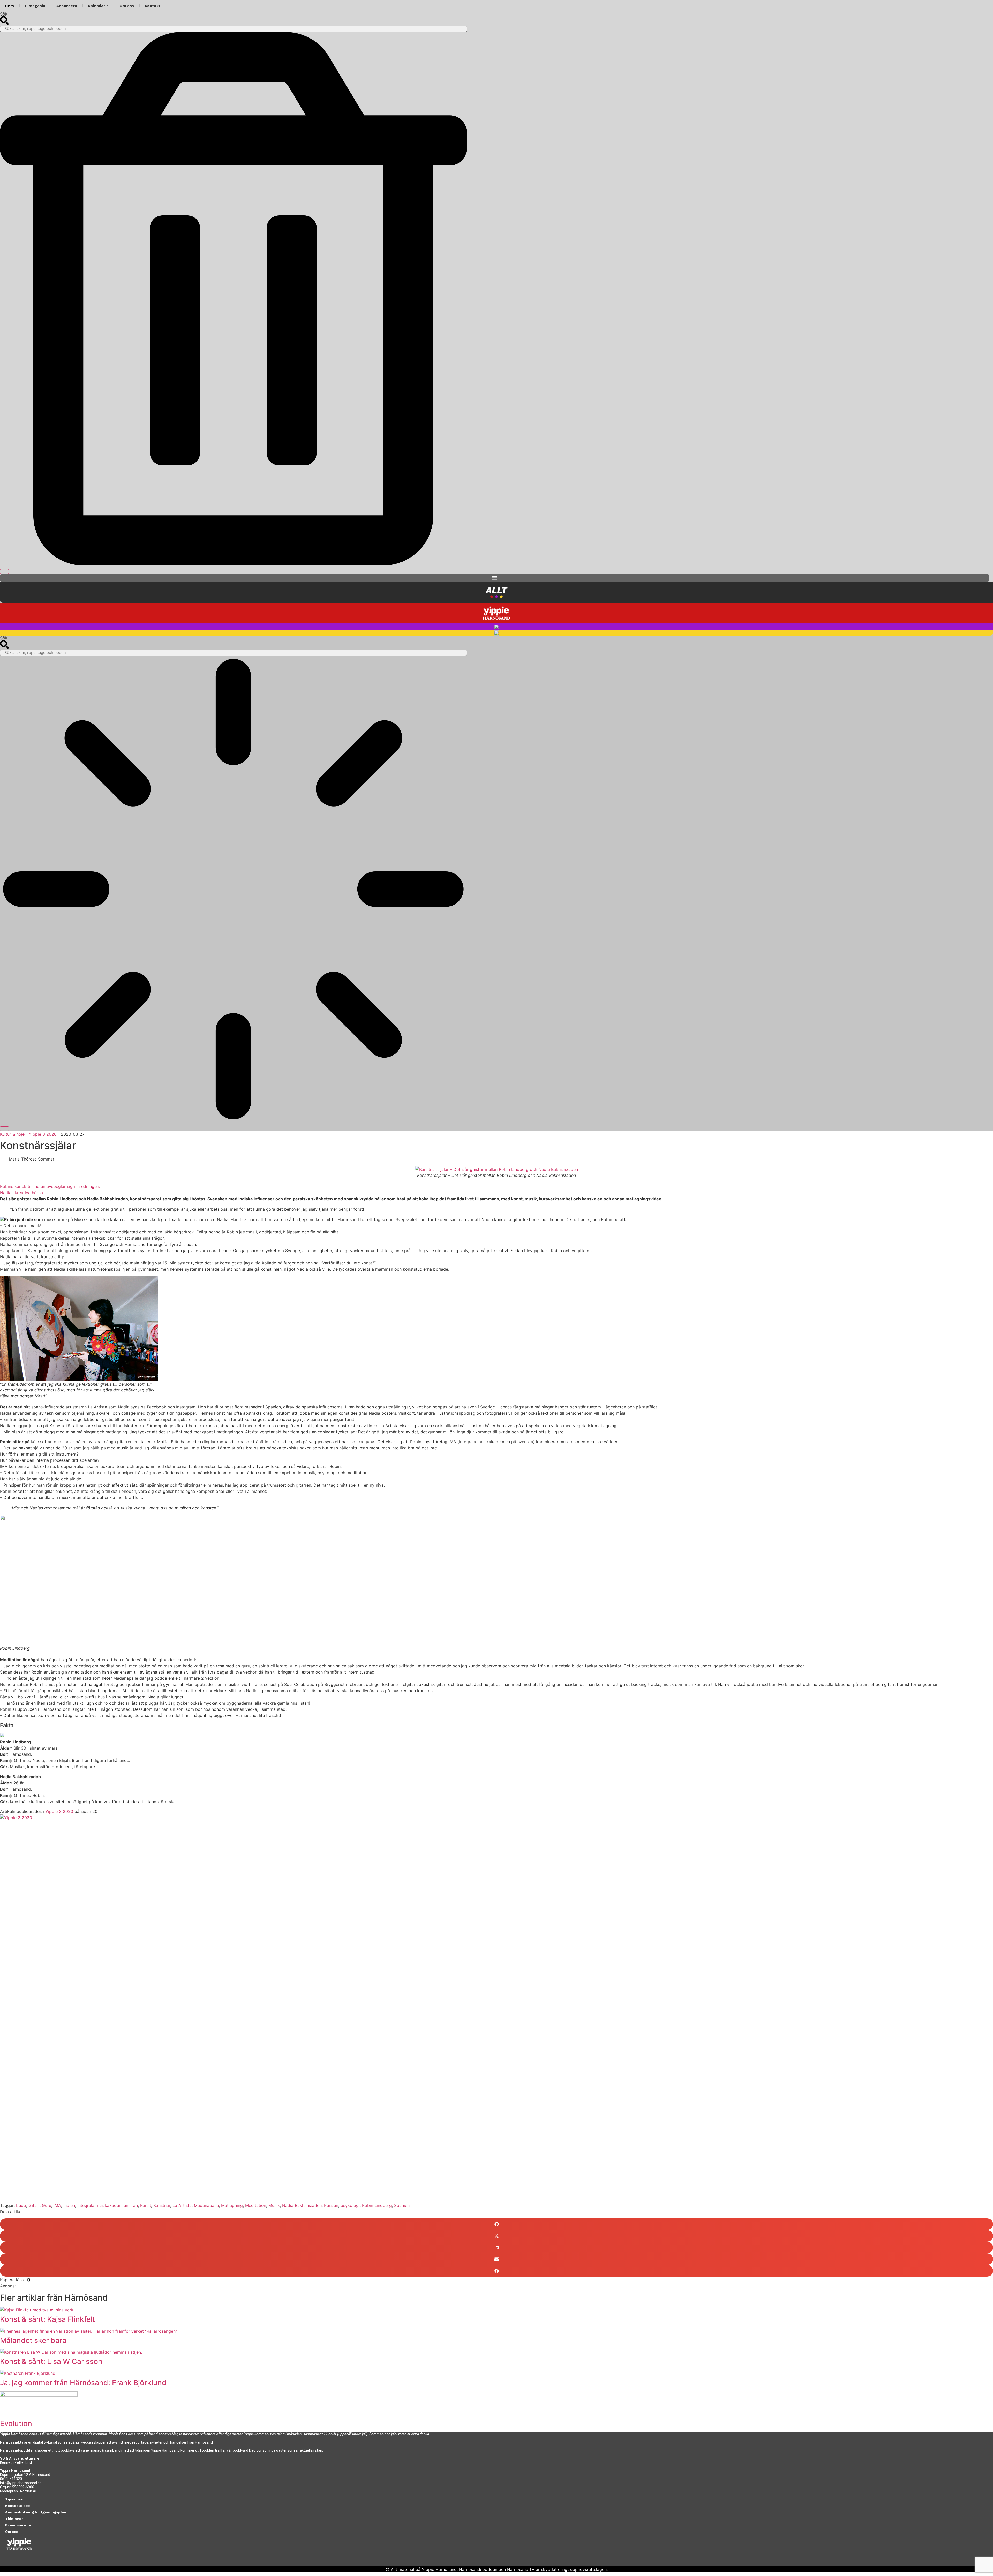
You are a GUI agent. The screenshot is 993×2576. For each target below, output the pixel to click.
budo (21, 2205)
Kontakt (153, 6)
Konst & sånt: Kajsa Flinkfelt (47, 2319)
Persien (331, 2205)
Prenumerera (18, 2525)
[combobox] (233, 29)
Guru (47, 2205)
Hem (10, 6)
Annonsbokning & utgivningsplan (36, 2512)
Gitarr (34, 2205)
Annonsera (67, 6)
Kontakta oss (17, 2506)
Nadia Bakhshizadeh (302, 2205)
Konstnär (162, 2205)
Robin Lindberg (377, 2205)
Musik (274, 2205)
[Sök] (4, 571)
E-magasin (35, 6)
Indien (69, 2205)
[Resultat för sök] (233, 890)
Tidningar (14, 2519)
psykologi (350, 2205)
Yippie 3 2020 (59, 1811)
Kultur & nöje (12, 1134)
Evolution (16, 2423)
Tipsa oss (14, 2499)
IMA (57, 2205)
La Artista (182, 2205)
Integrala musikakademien (103, 2205)
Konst (146, 2205)
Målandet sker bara (33, 2340)
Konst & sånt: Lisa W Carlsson (51, 2361)
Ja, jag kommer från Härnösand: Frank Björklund (83, 2383)
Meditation (256, 2205)
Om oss (127, 6)
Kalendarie (98, 6)
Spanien (402, 2205)
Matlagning (232, 2205)
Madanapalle (206, 2205)
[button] (495, 578)
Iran (134, 2205)
